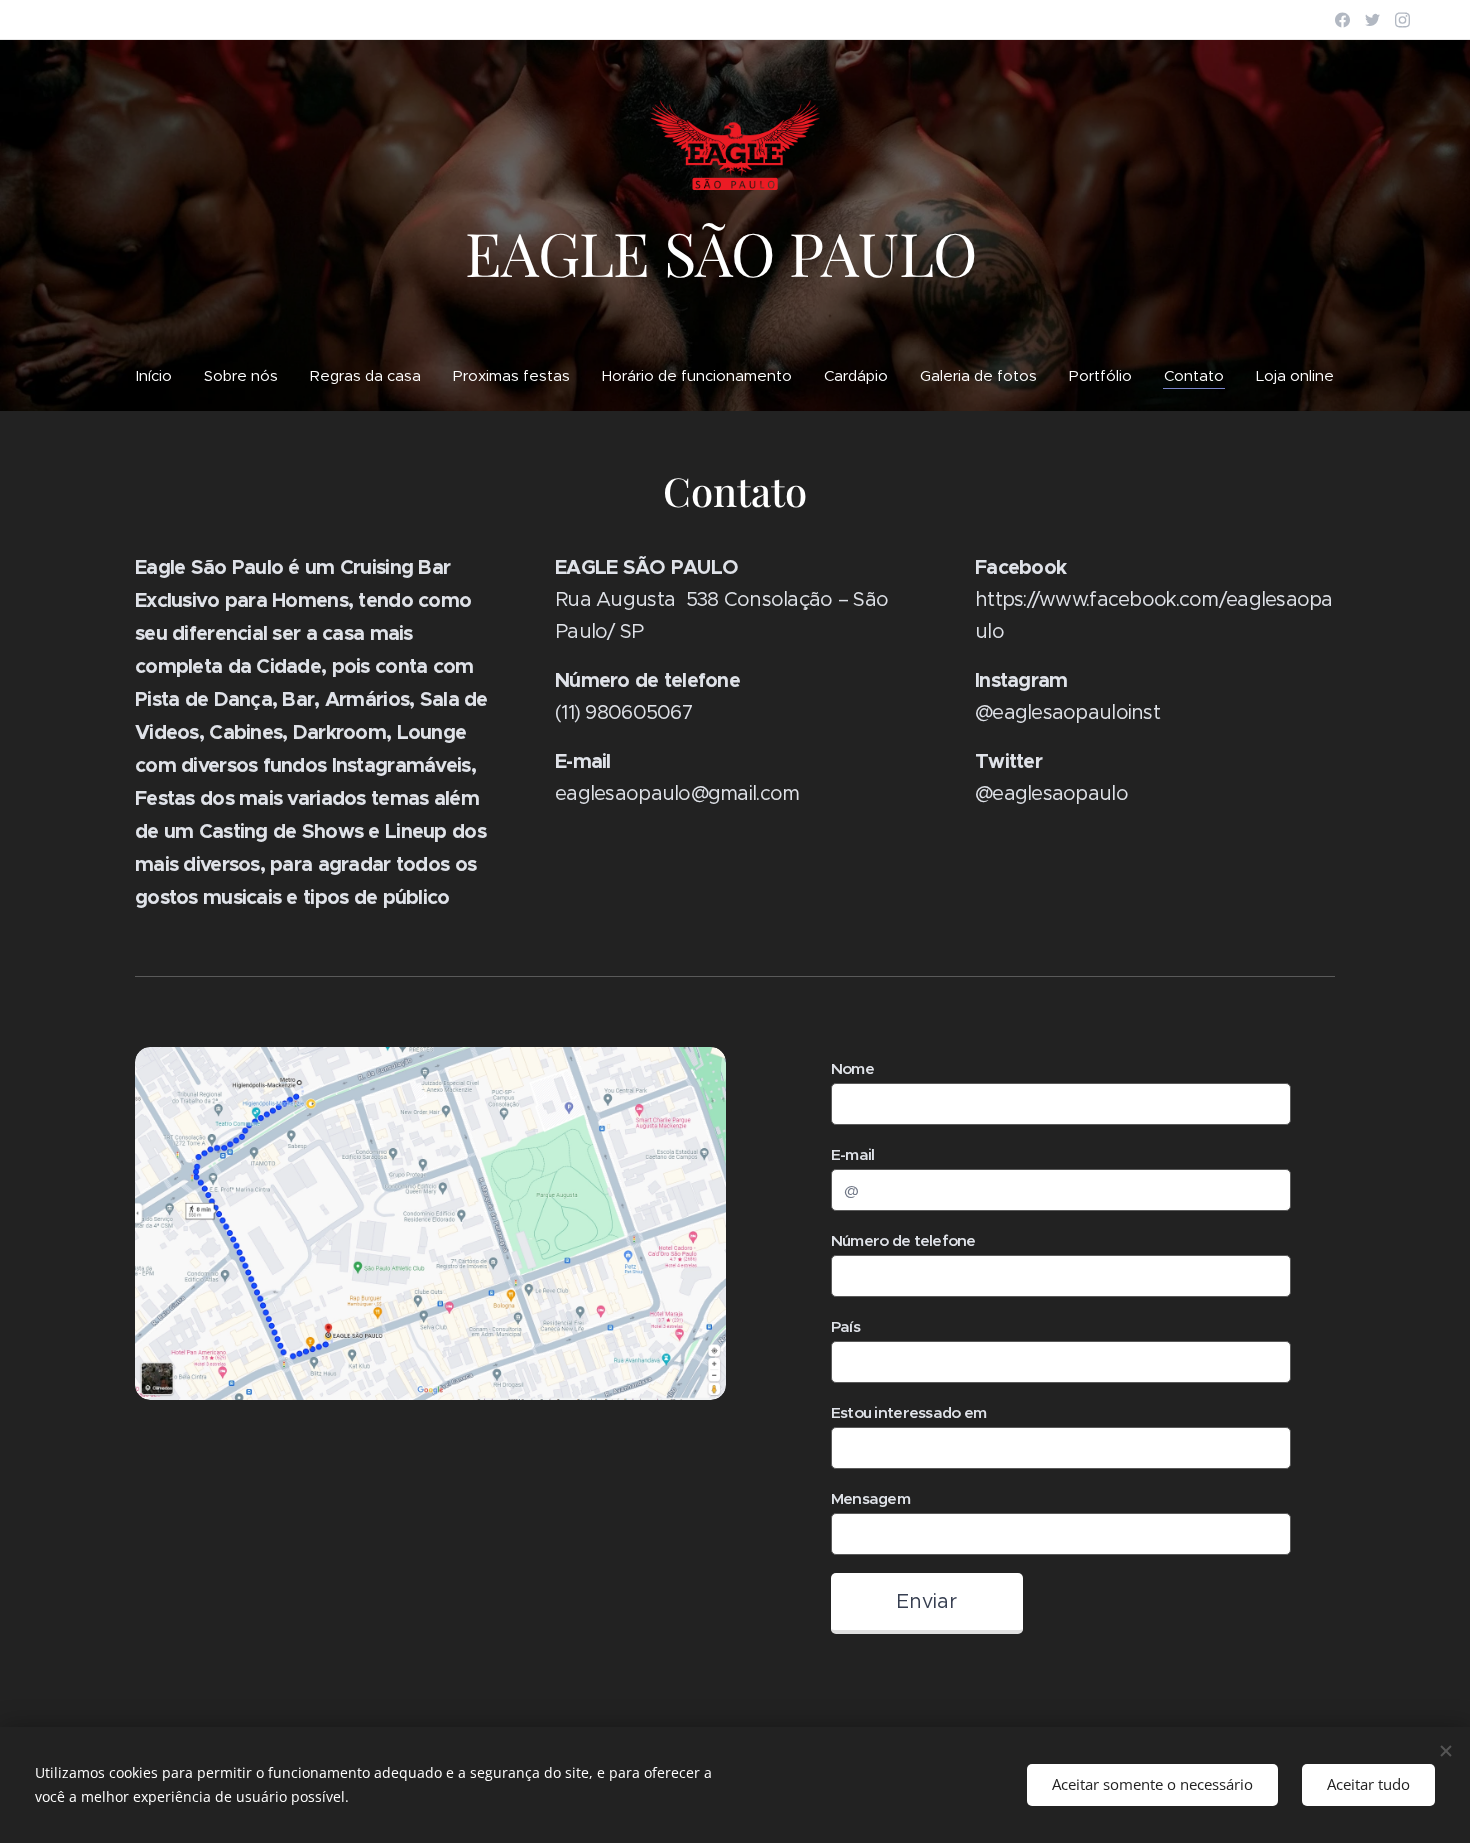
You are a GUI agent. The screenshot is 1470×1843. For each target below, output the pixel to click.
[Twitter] (1372, 20)
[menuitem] (162, 376)
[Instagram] (1402, 20)
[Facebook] (1342, 20)
